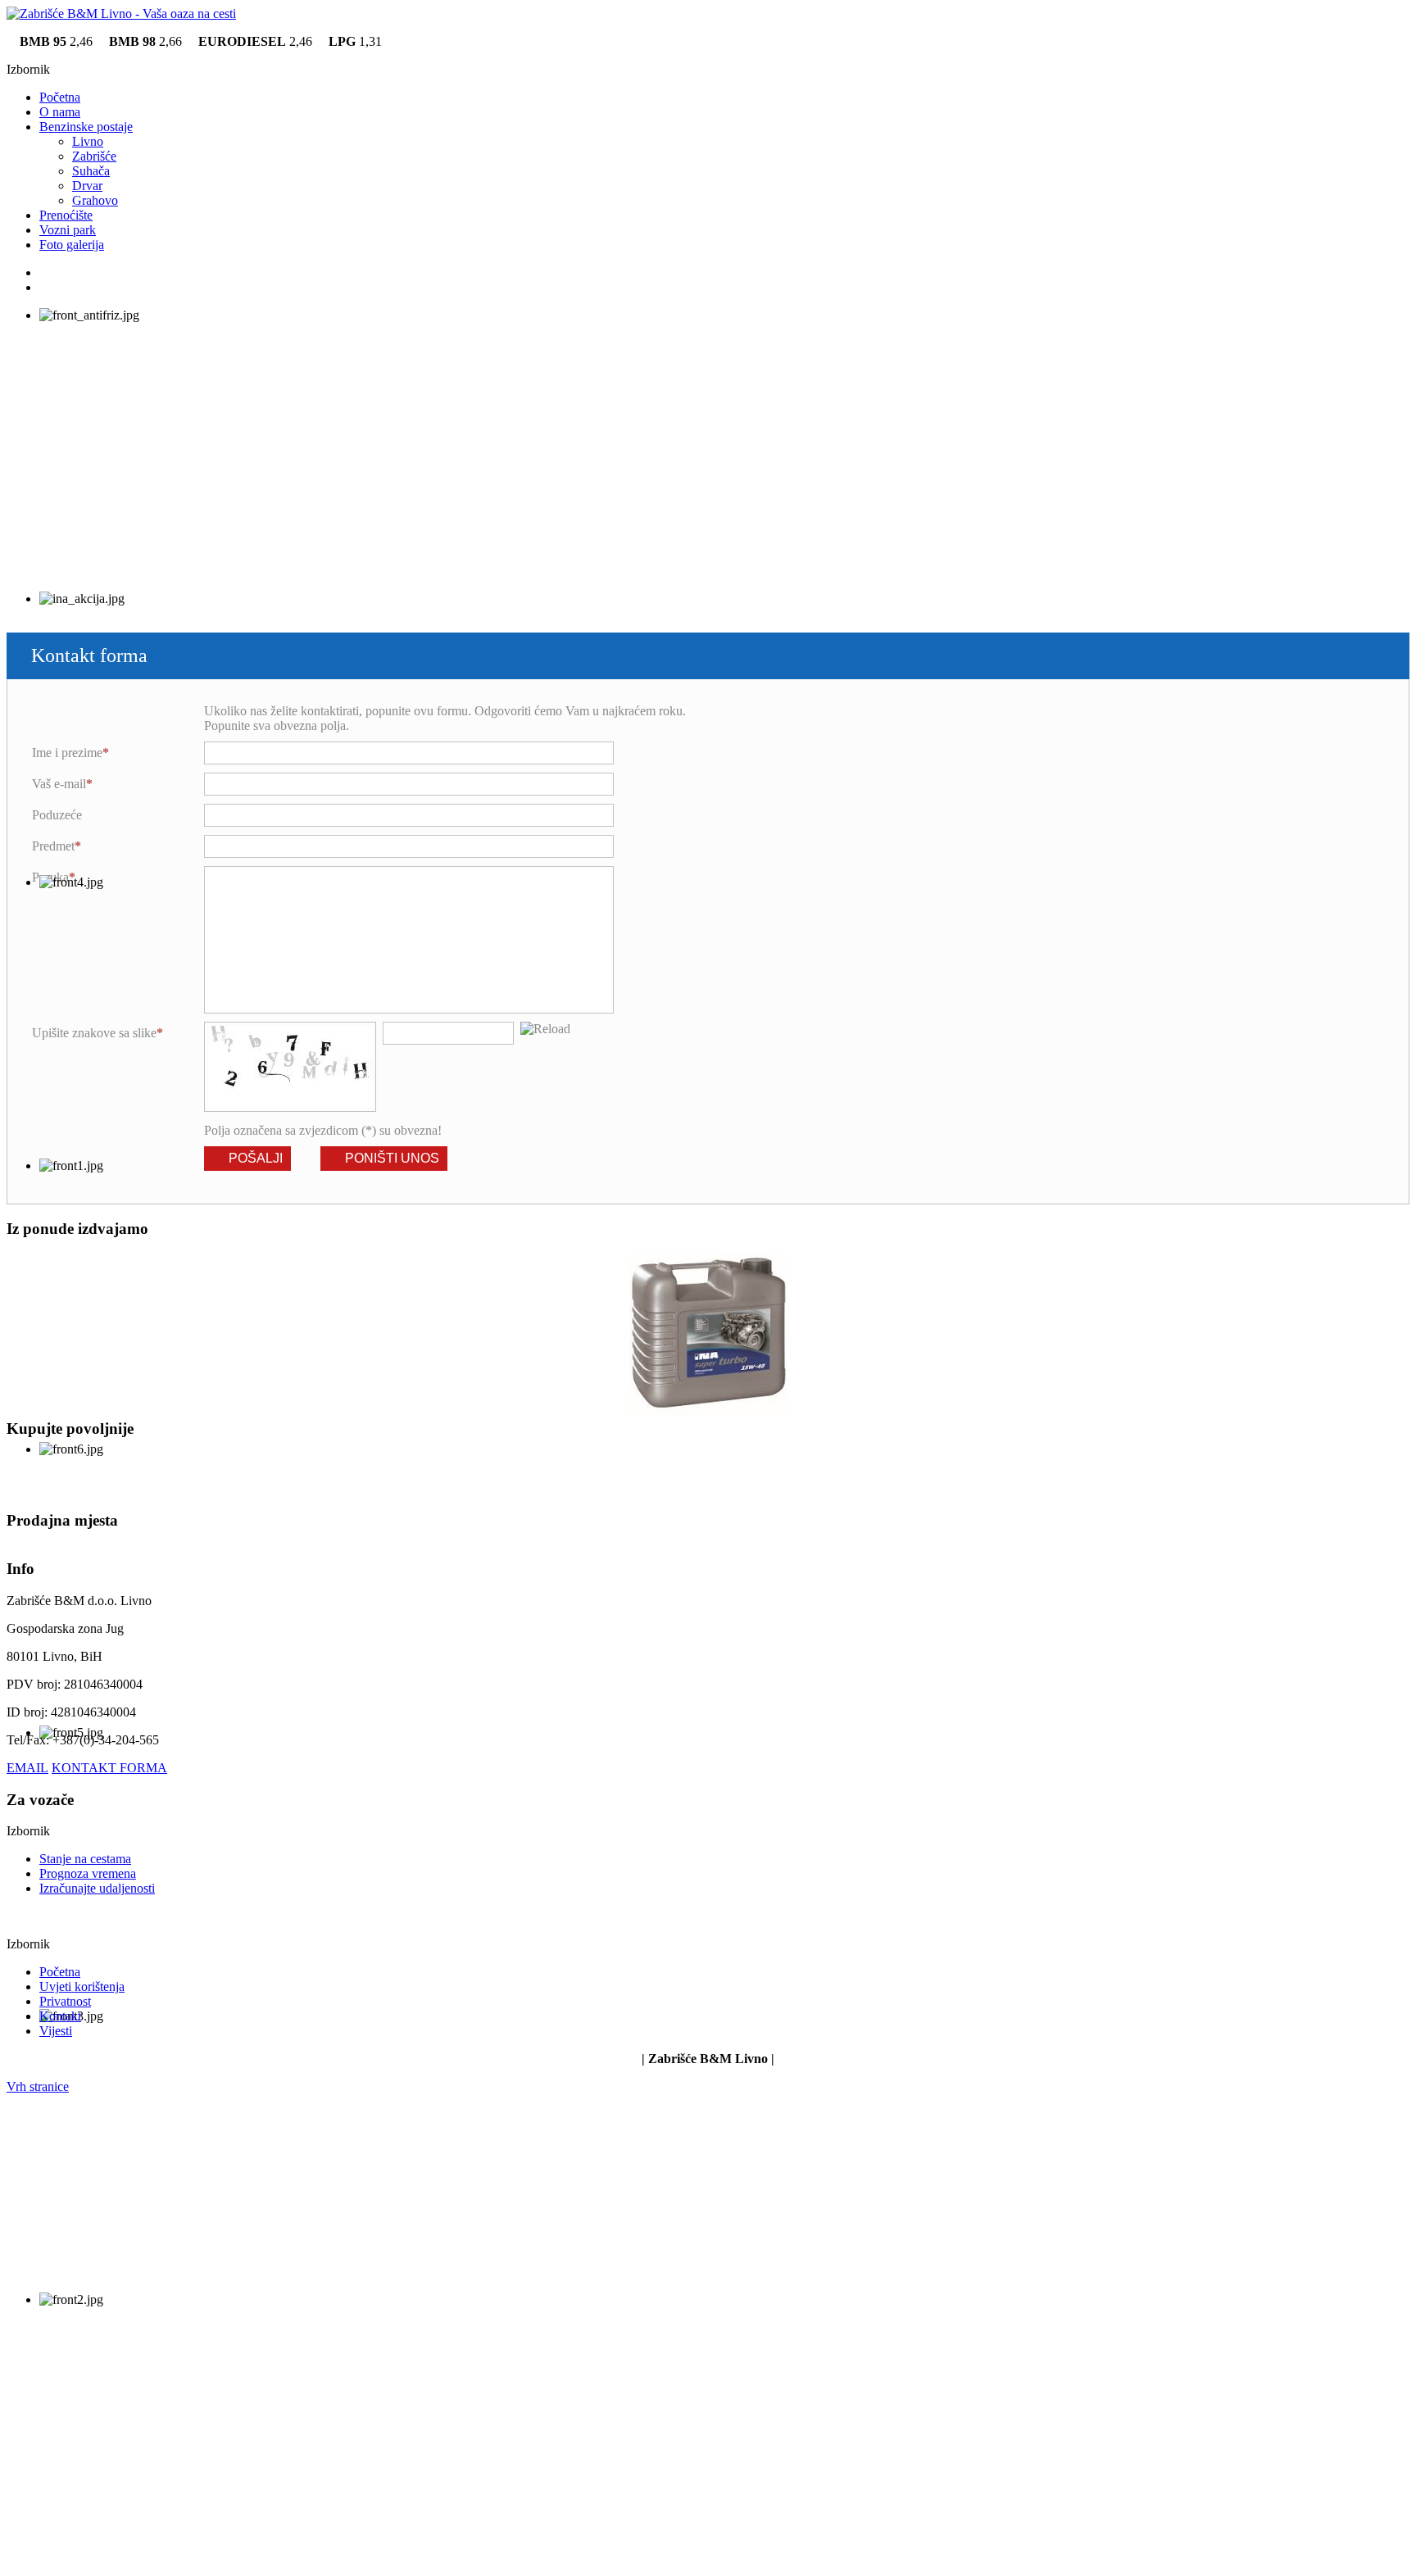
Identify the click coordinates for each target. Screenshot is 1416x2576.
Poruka (50, 877)
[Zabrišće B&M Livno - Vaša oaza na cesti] (121, 14)
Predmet (53, 846)
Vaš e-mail (59, 784)
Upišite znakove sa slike (94, 1033)
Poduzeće (57, 815)
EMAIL (27, 1768)
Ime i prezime (67, 753)
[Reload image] (545, 1029)
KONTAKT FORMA (109, 1768)
